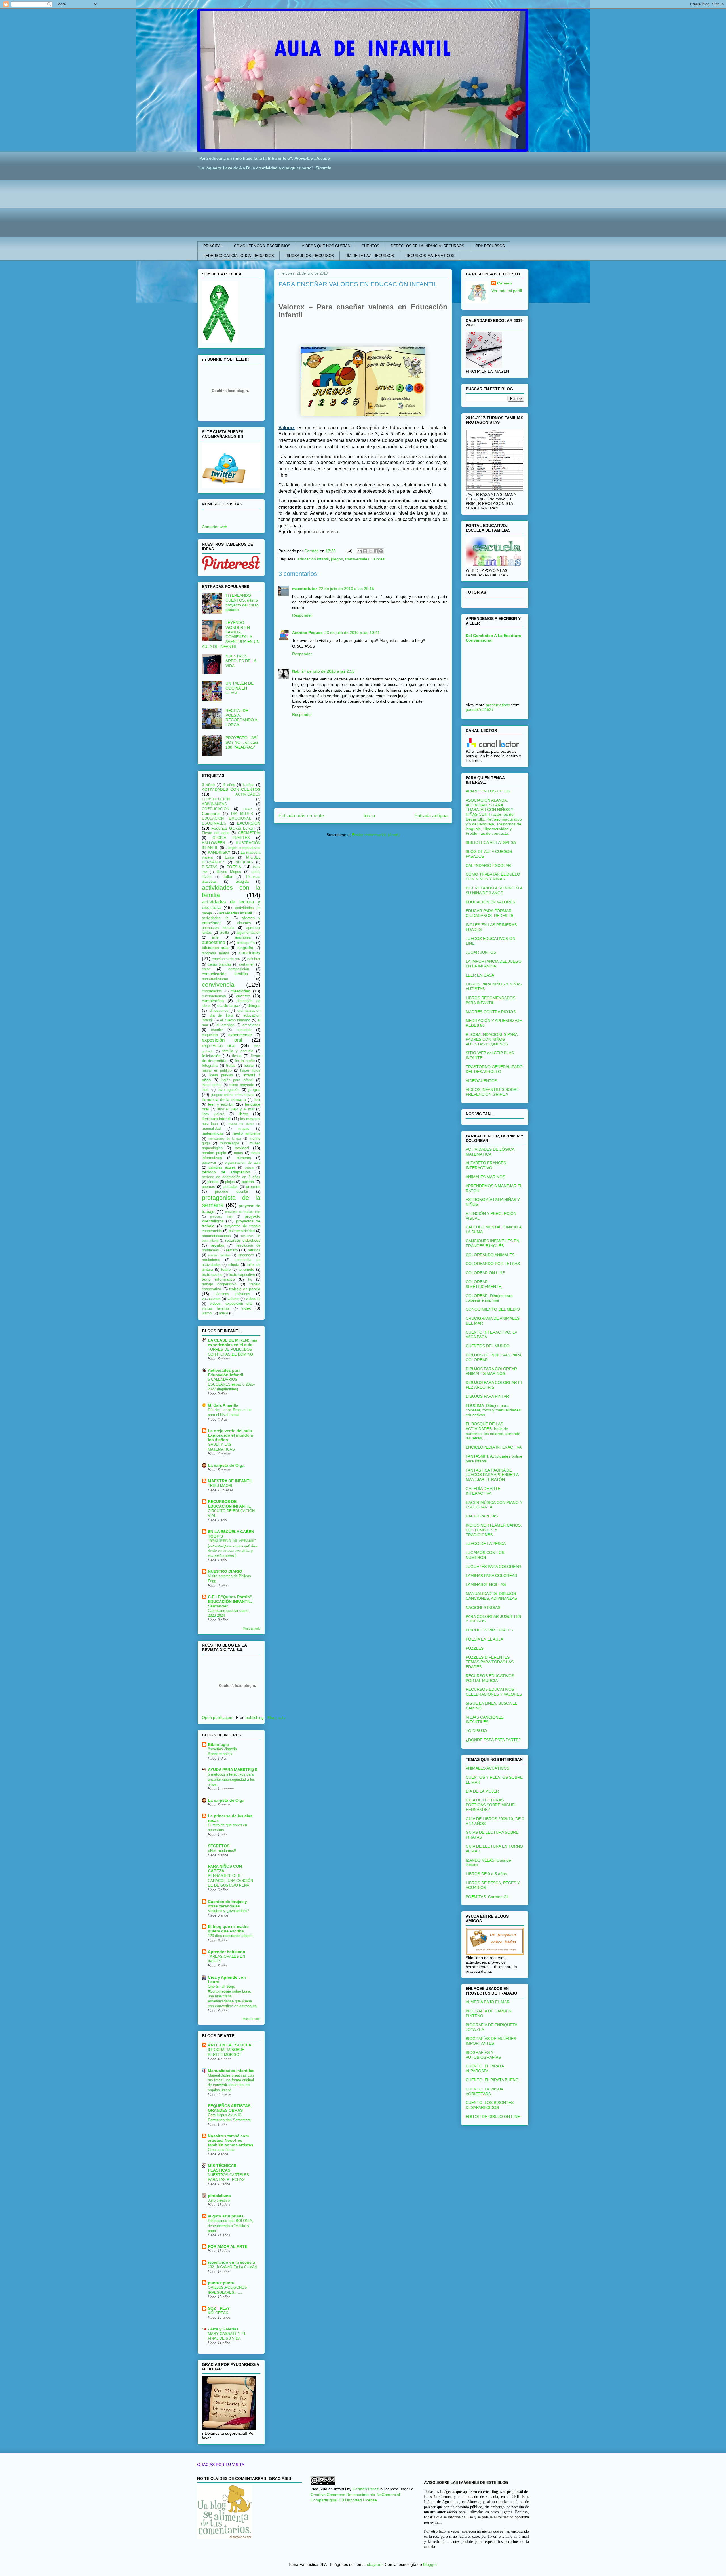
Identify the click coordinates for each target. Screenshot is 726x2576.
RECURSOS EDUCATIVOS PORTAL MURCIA (490, 1678)
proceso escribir (231, 1192)
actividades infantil (236, 913)
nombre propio (214, 1153)
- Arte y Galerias (223, 2329)
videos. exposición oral (231, 1304)
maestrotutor (305, 589)
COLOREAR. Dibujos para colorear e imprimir (489, 1298)
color (206, 969)
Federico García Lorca (232, 828)
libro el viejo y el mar (236, 1109)
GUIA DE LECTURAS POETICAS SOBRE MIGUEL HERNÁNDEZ (491, 1805)
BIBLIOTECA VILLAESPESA (491, 842)
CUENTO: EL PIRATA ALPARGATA (485, 2068)
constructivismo (215, 979)
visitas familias (216, 1308)
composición (239, 969)
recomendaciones (216, 1236)
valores (378, 559)
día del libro (221, 1015)
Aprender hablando (227, 1952)
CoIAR (247, 809)
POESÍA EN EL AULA (484, 1639)
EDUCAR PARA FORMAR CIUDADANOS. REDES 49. (490, 913)
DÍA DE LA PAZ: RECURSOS (370, 256)
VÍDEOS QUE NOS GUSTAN (326, 246)
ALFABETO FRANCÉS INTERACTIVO (486, 1165)
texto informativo (218, 1279)
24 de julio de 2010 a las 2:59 (328, 671)
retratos (254, 1250)
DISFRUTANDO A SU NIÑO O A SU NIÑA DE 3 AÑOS (494, 890)
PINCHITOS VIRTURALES (489, 1630)
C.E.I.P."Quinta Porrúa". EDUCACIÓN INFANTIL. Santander (230, 1601)
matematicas (213, 1133)
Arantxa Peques (307, 633)
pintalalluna (219, 2196)
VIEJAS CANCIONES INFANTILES (485, 1720)
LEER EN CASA (480, 975)
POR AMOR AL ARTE (228, 2246)
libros (243, 1114)
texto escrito (212, 1275)
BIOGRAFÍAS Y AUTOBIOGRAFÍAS (483, 2055)
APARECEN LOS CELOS (488, 791)
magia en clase (241, 1124)
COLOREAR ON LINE (485, 1273)
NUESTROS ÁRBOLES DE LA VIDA (241, 661)
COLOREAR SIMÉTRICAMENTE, (484, 1284)
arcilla (224, 933)
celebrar (254, 959)
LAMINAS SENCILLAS (486, 1584)
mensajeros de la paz (225, 1139)
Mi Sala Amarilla (223, 1405)
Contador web (215, 527)
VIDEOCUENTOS (481, 1081)
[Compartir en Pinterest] (381, 551)
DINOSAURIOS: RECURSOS (310, 256)
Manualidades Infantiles (231, 2071)
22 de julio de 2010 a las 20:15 (346, 589)
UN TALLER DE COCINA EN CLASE (239, 688)
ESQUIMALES (214, 823)
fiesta (237, 1056)
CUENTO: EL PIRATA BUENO (492, 2080)
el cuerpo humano (235, 1020)
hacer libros (250, 1070)
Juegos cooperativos (243, 848)
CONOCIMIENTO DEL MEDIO (493, 1309)
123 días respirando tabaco (230, 1936)
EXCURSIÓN (249, 823)
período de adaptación (226, 1172)
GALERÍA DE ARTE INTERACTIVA (483, 1491)
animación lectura (218, 928)
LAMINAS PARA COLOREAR (491, 1576)
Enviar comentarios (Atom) (376, 835)
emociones (251, 1025)
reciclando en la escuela (231, 2262)
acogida (242, 882)
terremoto (246, 1270)
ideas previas (221, 1075)
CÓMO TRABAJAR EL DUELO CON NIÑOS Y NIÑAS (493, 877)
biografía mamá (216, 953)
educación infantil (313, 559)
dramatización (249, 1011)
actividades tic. (216, 918)
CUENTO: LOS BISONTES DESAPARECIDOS (490, 2105)
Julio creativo (219, 2200)
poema (248, 1182)
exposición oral (222, 1040)
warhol (207, 1313)
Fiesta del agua (216, 833)
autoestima (214, 942)
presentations (498, 705)
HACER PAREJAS (482, 1516)
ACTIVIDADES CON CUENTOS (231, 789)
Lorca (229, 857)
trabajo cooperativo (219, 1284)
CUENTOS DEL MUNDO (488, 1346)
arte (215, 937)
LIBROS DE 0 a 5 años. (487, 1874)
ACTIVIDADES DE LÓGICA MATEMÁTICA (490, 1152)
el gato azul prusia (226, 2216)
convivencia (218, 985)
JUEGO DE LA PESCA (486, 1544)
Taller (228, 876)
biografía (245, 948)
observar (209, 1163)
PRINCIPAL (213, 246)
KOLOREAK (218, 2313)
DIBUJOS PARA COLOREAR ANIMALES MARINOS (491, 1371)
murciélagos (230, 1143)
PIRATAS (210, 867)
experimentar (240, 1035)
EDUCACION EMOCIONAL (226, 819)
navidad (242, 1148)
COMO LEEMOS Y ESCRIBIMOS (262, 246)
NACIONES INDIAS (483, 1607)
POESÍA (234, 867)
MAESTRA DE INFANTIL (230, 1481)
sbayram (375, 2564)
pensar (250, 1167)
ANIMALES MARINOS (485, 1177)
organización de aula (242, 1163)
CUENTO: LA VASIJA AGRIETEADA (484, 2091)
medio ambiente (247, 1133)
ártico (223, 1313)
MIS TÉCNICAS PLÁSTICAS (222, 2168)
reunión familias (219, 1255)
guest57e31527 (480, 709)
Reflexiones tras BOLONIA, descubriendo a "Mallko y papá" (231, 2226)
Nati (296, 671)
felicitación (211, 1056)
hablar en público (217, 1070)
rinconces (246, 1255)
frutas (231, 1066)
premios (253, 1186)
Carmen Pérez (366, 2489)
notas (239, 1153)
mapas (244, 1129)
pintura (213, 1182)
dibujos (254, 1005)
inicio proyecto (242, 1085)
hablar (249, 1066)
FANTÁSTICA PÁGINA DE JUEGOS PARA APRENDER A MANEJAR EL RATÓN (492, 1475)
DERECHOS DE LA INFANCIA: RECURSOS (428, 246)
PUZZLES (475, 1648)
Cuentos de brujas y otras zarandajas (227, 1904)
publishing (255, 1717)
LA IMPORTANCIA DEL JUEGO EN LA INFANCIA (494, 964)
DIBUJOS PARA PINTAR (487, 1396)
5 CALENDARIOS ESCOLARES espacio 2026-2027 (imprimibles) (231, 1384)
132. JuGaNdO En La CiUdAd (232, 2267)
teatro (226, 1270)
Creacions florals (222, 2150)
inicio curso (212, 1085)
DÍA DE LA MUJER (482, 1791)
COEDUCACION (216, 809)
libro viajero (213, 1114)
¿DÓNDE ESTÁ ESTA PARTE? (493, 1740)
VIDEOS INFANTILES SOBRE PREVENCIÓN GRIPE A (492, 1092)
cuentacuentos (214, 996)
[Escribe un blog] (365, 551)
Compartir (211, 813)
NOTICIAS (244, 862)
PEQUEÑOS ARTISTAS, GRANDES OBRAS (230, 2108)
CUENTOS (371, 246)
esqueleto (210, 1035)
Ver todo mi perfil (507, 291)
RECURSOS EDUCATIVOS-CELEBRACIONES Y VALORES (494, 1692)
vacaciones (211, 1299)
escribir (217, 1030)
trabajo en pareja (245, 1289)
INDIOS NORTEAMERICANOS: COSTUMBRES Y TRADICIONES (494, 1530)
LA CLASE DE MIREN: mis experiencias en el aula (233, 1342)
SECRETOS (219, 1846)
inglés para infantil (237, 1080)
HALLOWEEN (213, 843)
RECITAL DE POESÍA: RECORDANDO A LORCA (241, 718)
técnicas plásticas (233, 1294)
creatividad (241, 991)
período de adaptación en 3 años (231, 1177)
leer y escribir (221, 1104)
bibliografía (246, 943)
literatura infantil (216, 1119)
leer (257, 1100)
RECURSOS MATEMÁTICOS (430, 256)
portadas (231, 1187)
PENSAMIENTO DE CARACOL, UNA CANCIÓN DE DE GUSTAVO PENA (230, 1881)
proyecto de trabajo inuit (243, 1212)
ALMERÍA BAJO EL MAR (488, 2002)
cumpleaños (213, 1001)
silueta (234, 1265)
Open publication (217, 1717)
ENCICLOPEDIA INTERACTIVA (494, 1447)
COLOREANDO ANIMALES (490, 1255)
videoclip (253, 1299)
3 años (208, 785)
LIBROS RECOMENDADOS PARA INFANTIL (490, 1000)
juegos (337, 559)
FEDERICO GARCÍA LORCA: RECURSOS (239, 256)
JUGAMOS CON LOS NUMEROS (485, 1555)
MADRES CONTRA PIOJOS (491, 1012)
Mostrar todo (252, 1628)
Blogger (430, 2564)
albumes (244, 923)
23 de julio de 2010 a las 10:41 (352, 633)
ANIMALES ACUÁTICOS (487, 1768)
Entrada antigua (431, 816)
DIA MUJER (242, 814)
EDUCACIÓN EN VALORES (490, 902)
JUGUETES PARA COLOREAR (493, 1567)
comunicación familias (225, 974)
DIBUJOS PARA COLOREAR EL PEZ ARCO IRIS (494, 1385)
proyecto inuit (221, 1217)
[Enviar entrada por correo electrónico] (349, 551)
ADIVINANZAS (214, 804)
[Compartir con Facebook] (376, 551)
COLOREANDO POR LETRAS (493, 1264)
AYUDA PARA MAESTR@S (233, 1770)
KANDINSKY (219, 852)
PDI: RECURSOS (490, 246)
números (244, 1158)
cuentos (243, 996)
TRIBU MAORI (220, 1486)
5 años (249, 785)
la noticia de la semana (224, 1099)
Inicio (369, 816)
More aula (277, 1717)
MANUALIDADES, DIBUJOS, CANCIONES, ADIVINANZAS (491, 1596)
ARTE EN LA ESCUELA (230, 2045)
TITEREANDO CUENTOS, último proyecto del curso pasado (242, 602)
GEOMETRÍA (249, 833)
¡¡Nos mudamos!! (222, 1851)
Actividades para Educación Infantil (226, 1373)
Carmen (505, 283)
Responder (302, 615)
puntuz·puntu (221, 2283)
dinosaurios (219, 1011)
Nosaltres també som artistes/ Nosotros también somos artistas (231, 2140)
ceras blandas (220, 964)
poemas (208, 1187)
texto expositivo (242, 1275)
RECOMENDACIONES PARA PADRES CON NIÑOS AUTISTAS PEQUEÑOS (491, 1039)
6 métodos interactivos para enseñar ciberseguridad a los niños (231, 1779)
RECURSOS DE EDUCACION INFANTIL (229, 1504)
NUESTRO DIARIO (225, 1571)
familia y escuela (238, 1051)
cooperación (212, 991)
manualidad (211, 1129)
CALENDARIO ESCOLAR (488, 865)
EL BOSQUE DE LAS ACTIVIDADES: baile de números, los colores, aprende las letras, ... (493, 1431)
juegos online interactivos (233, 1095)
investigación (229, 1090)
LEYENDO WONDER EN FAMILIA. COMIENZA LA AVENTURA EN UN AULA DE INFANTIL (231, 634)
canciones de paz (226, 959)
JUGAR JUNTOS (481, 952)
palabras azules (222, 1167)
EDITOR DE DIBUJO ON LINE (493, 2117)
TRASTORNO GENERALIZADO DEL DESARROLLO (494, 1069)
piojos (230, 1182)
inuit (205, 1090)
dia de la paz (229, 1005)
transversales (357, 559)
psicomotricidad (242, 1231)
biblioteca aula (215, 948)
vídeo (246, 1308)
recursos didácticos (243, 1240)
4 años (229, 785)
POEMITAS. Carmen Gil (487, 1897)
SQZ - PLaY (219, 2308)
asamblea (243, 937)
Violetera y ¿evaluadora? (228, 1911)
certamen (247, 964)
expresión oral (219, 1046)
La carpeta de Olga (226, 1465)
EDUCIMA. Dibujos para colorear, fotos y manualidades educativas (493, 1410)
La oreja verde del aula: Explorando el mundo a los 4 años (231, 1435)
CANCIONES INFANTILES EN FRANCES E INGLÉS (492, 1243)
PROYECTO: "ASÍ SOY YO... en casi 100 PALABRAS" (242, 743)
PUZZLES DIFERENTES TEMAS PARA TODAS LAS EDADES (490, 1662)
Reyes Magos (229, 872)
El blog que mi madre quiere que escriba (228, 1929)
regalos (217, 1245)
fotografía (210, 1066)
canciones (250, 953)
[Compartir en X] (370, 551)
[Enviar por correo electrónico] (360, 551)
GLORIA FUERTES (231, 838)
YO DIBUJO (476, 1731)
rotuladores (211, 1260)
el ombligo (225, 1025)
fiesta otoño (245, 1061)
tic (250, 1279)
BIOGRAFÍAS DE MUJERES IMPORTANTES (491, 2041)
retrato (232, 1250)
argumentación (248, 933)
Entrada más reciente (301, 816)
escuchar (244, 1030)
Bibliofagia (218, 1744)
